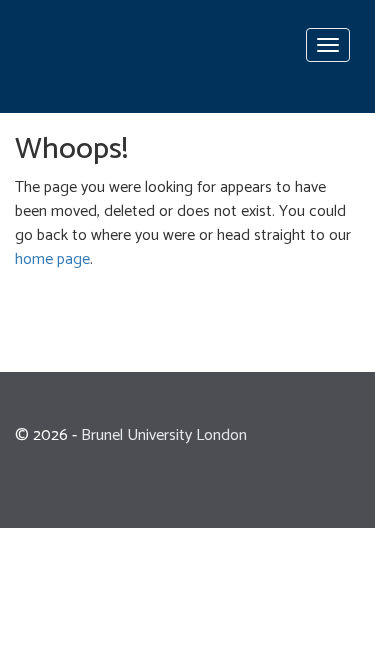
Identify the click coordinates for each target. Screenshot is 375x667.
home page (52, 259)
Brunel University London (164, 435)
